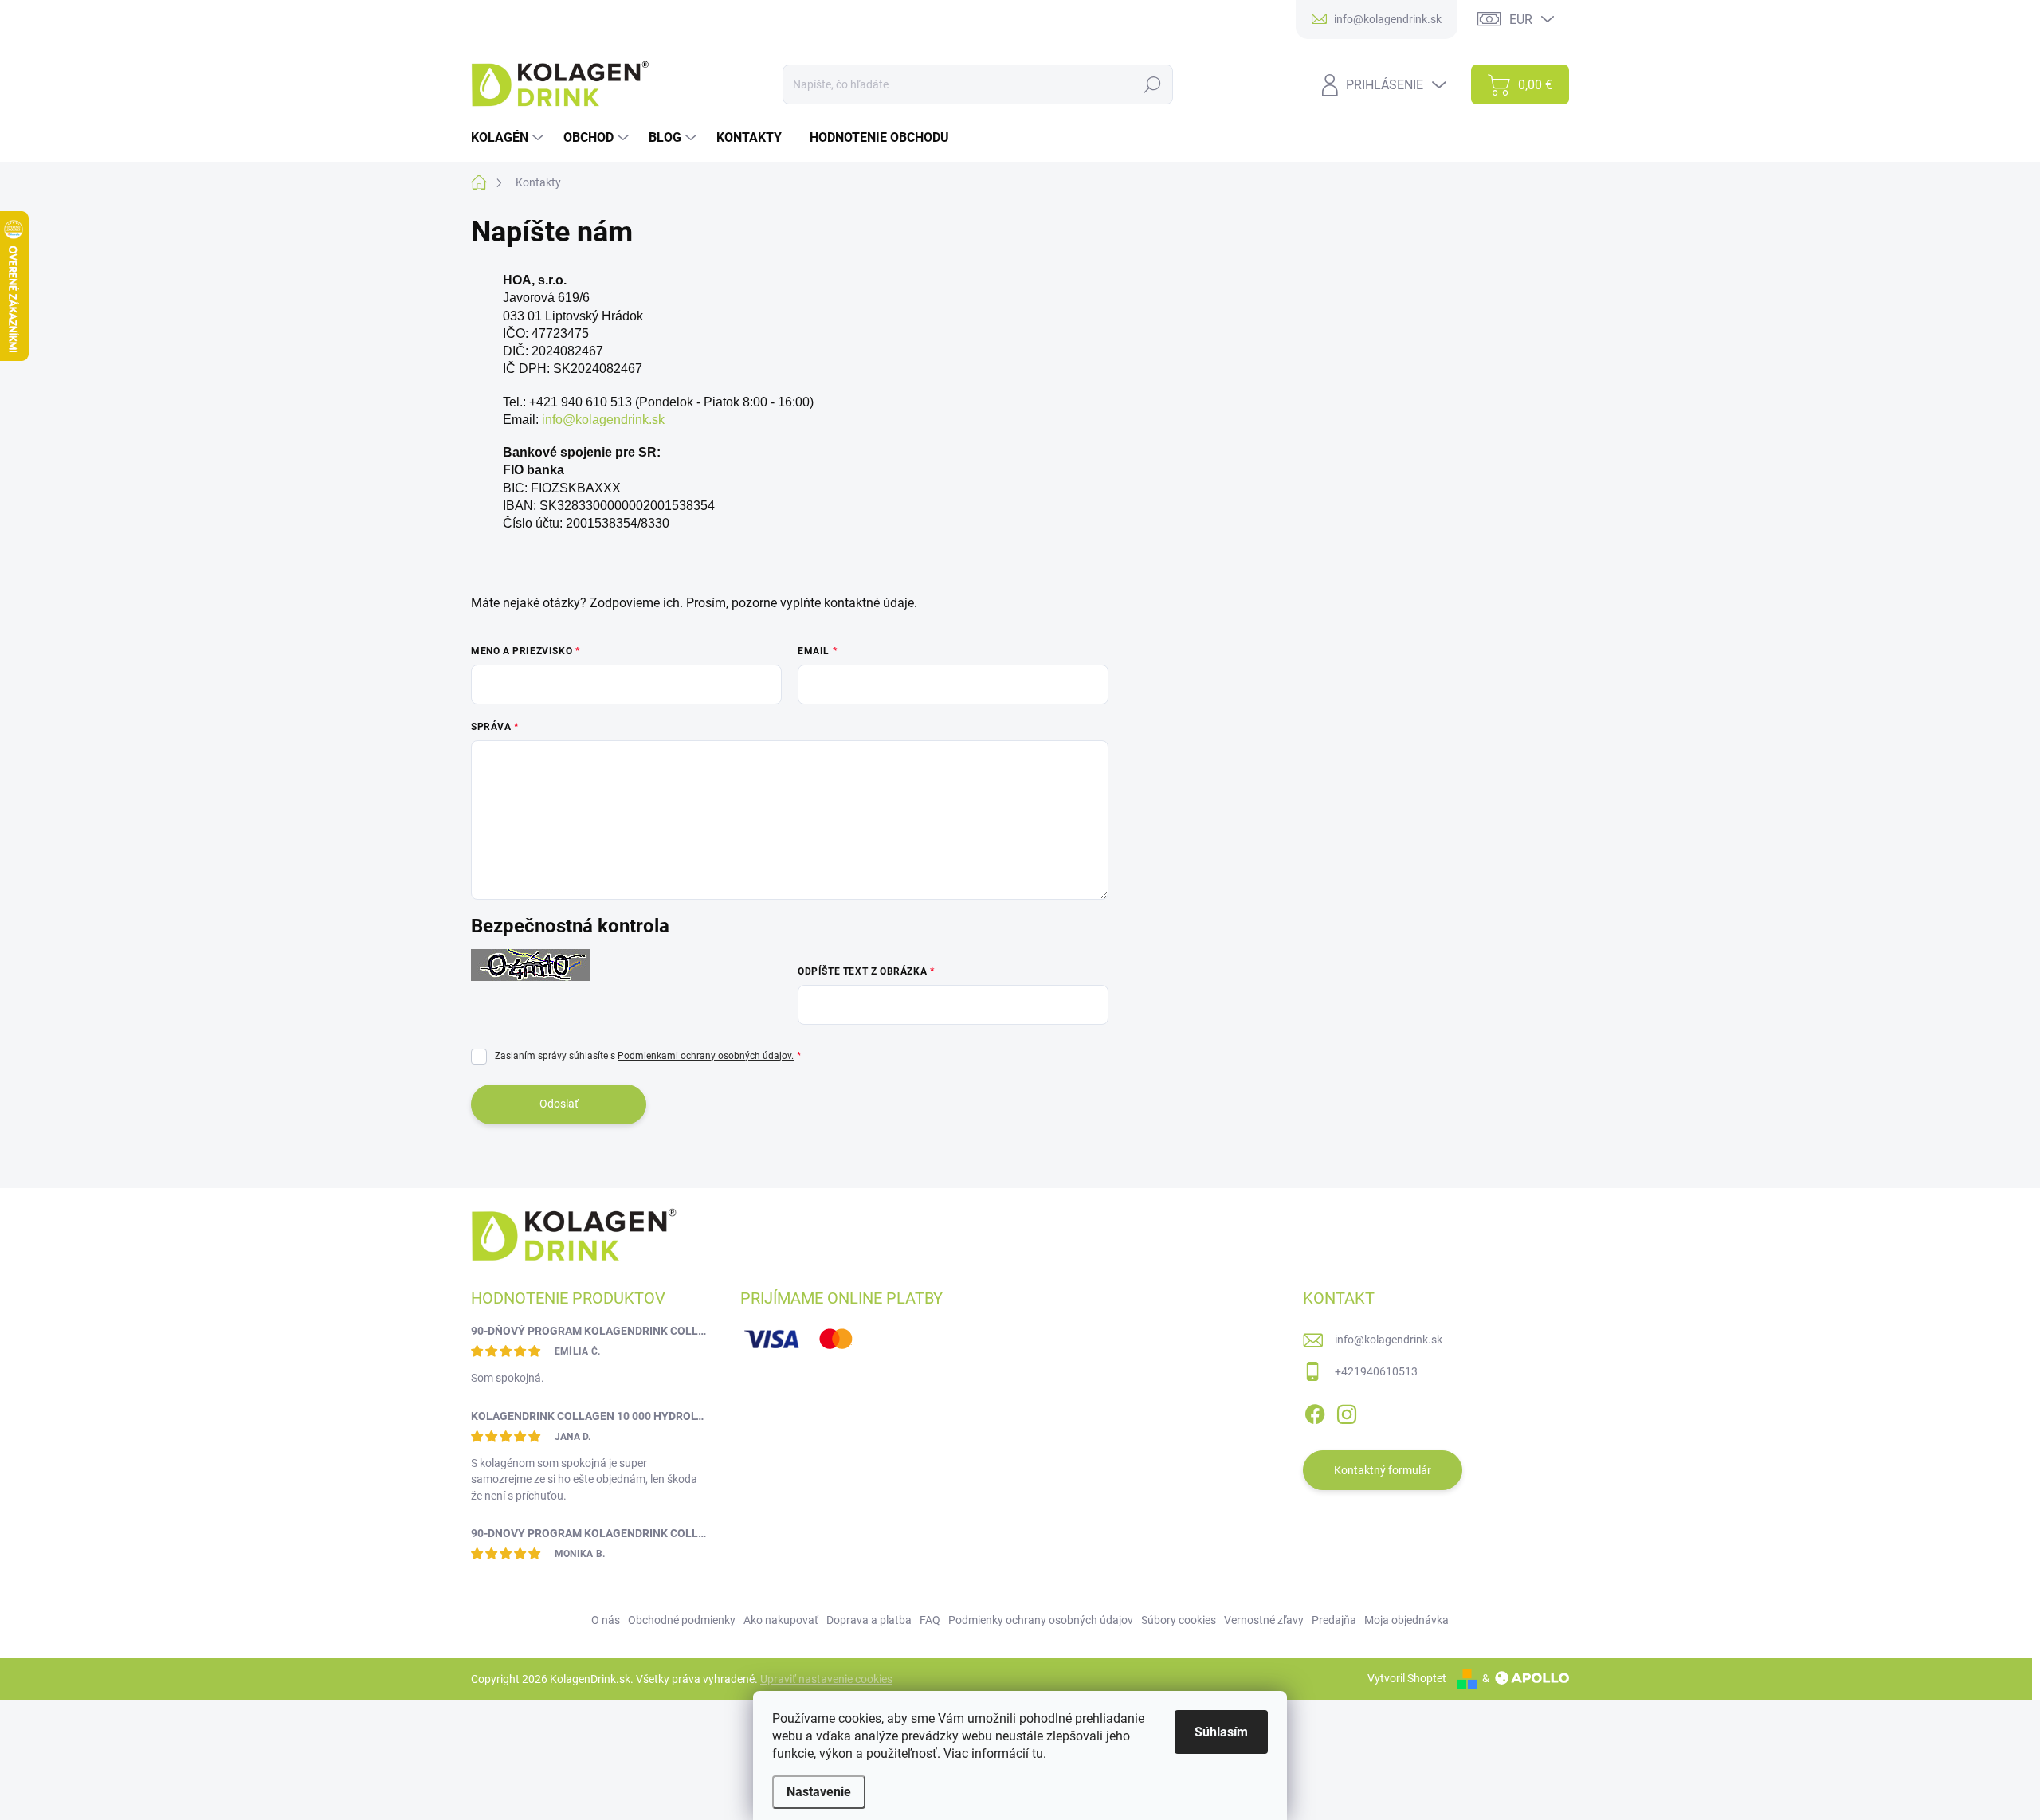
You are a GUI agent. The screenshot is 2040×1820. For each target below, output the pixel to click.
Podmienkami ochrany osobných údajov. (706, 1056)
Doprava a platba (869, 1620)
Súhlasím (1221, 1732)
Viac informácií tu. (995, 1753)
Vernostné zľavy (1264, 1620)
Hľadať (1153, 84)
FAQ (930, 1620)
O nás (606, 1620)
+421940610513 (1376, 1371)
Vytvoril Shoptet (1407, 1678)
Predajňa (1334, 1620)
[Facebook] (1315, 1411)
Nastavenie (819, 1792)
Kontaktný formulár (1383, 1470)
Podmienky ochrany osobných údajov (1041, 1620)
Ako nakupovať (781, 1620)
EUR (1521, 20)
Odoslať (559, 1104)
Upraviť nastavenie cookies (826, 1679)
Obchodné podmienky (682, 1620)
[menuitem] (509, 138)
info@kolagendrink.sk (603, 420)
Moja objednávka (1406, 1620)
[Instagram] (1347, 1411)
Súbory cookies (1179, 1620)
